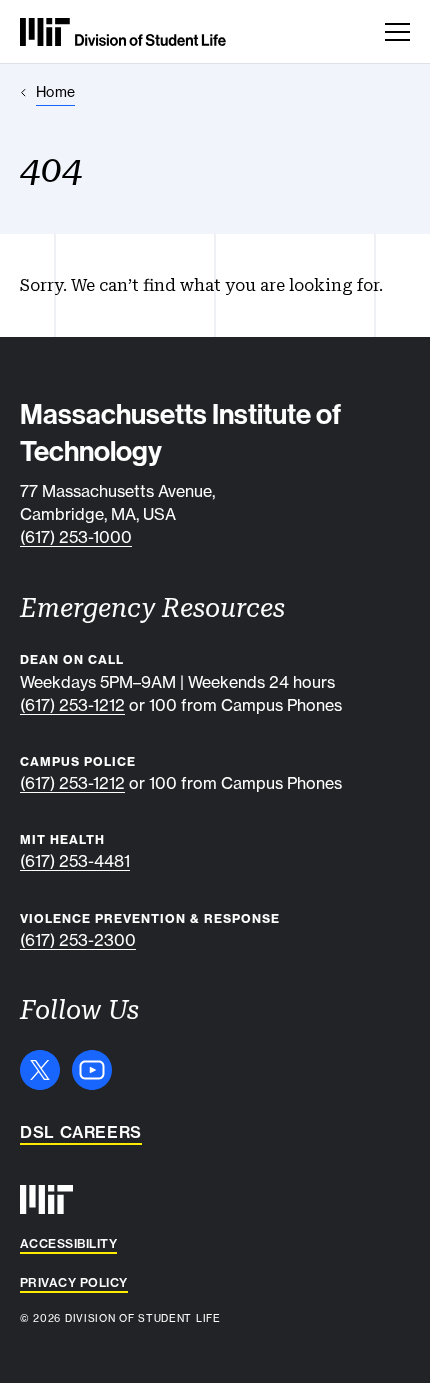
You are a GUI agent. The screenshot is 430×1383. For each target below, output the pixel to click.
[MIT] (46, 1199)
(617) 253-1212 (72, 705)
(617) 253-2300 (78, 940)
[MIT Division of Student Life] (123, 32)
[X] (40, 1070)
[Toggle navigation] (397, 32)
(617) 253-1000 (76, 537)
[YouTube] (92, 1070)
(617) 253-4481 (75, 861)
